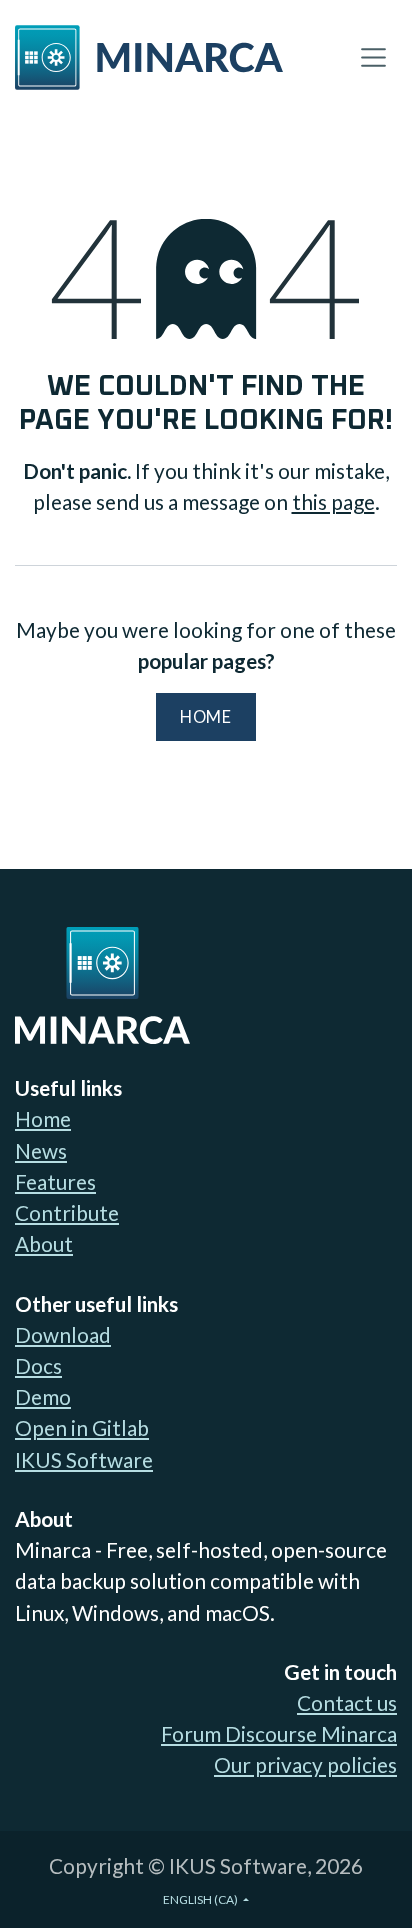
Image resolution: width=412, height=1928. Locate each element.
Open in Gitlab (82, 1427)
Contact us (347, 1702)
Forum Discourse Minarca (279, 1733)
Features (55, 1181)
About (44, 1243)
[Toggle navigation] (373, 57)
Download (63, 1334)
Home (206, 717)
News (41, 1150)
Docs (38, 1365)
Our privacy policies (305, 1764)
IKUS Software (84, 1459)
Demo (43, 1396)
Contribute (67, 1212)
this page (333, 501)
